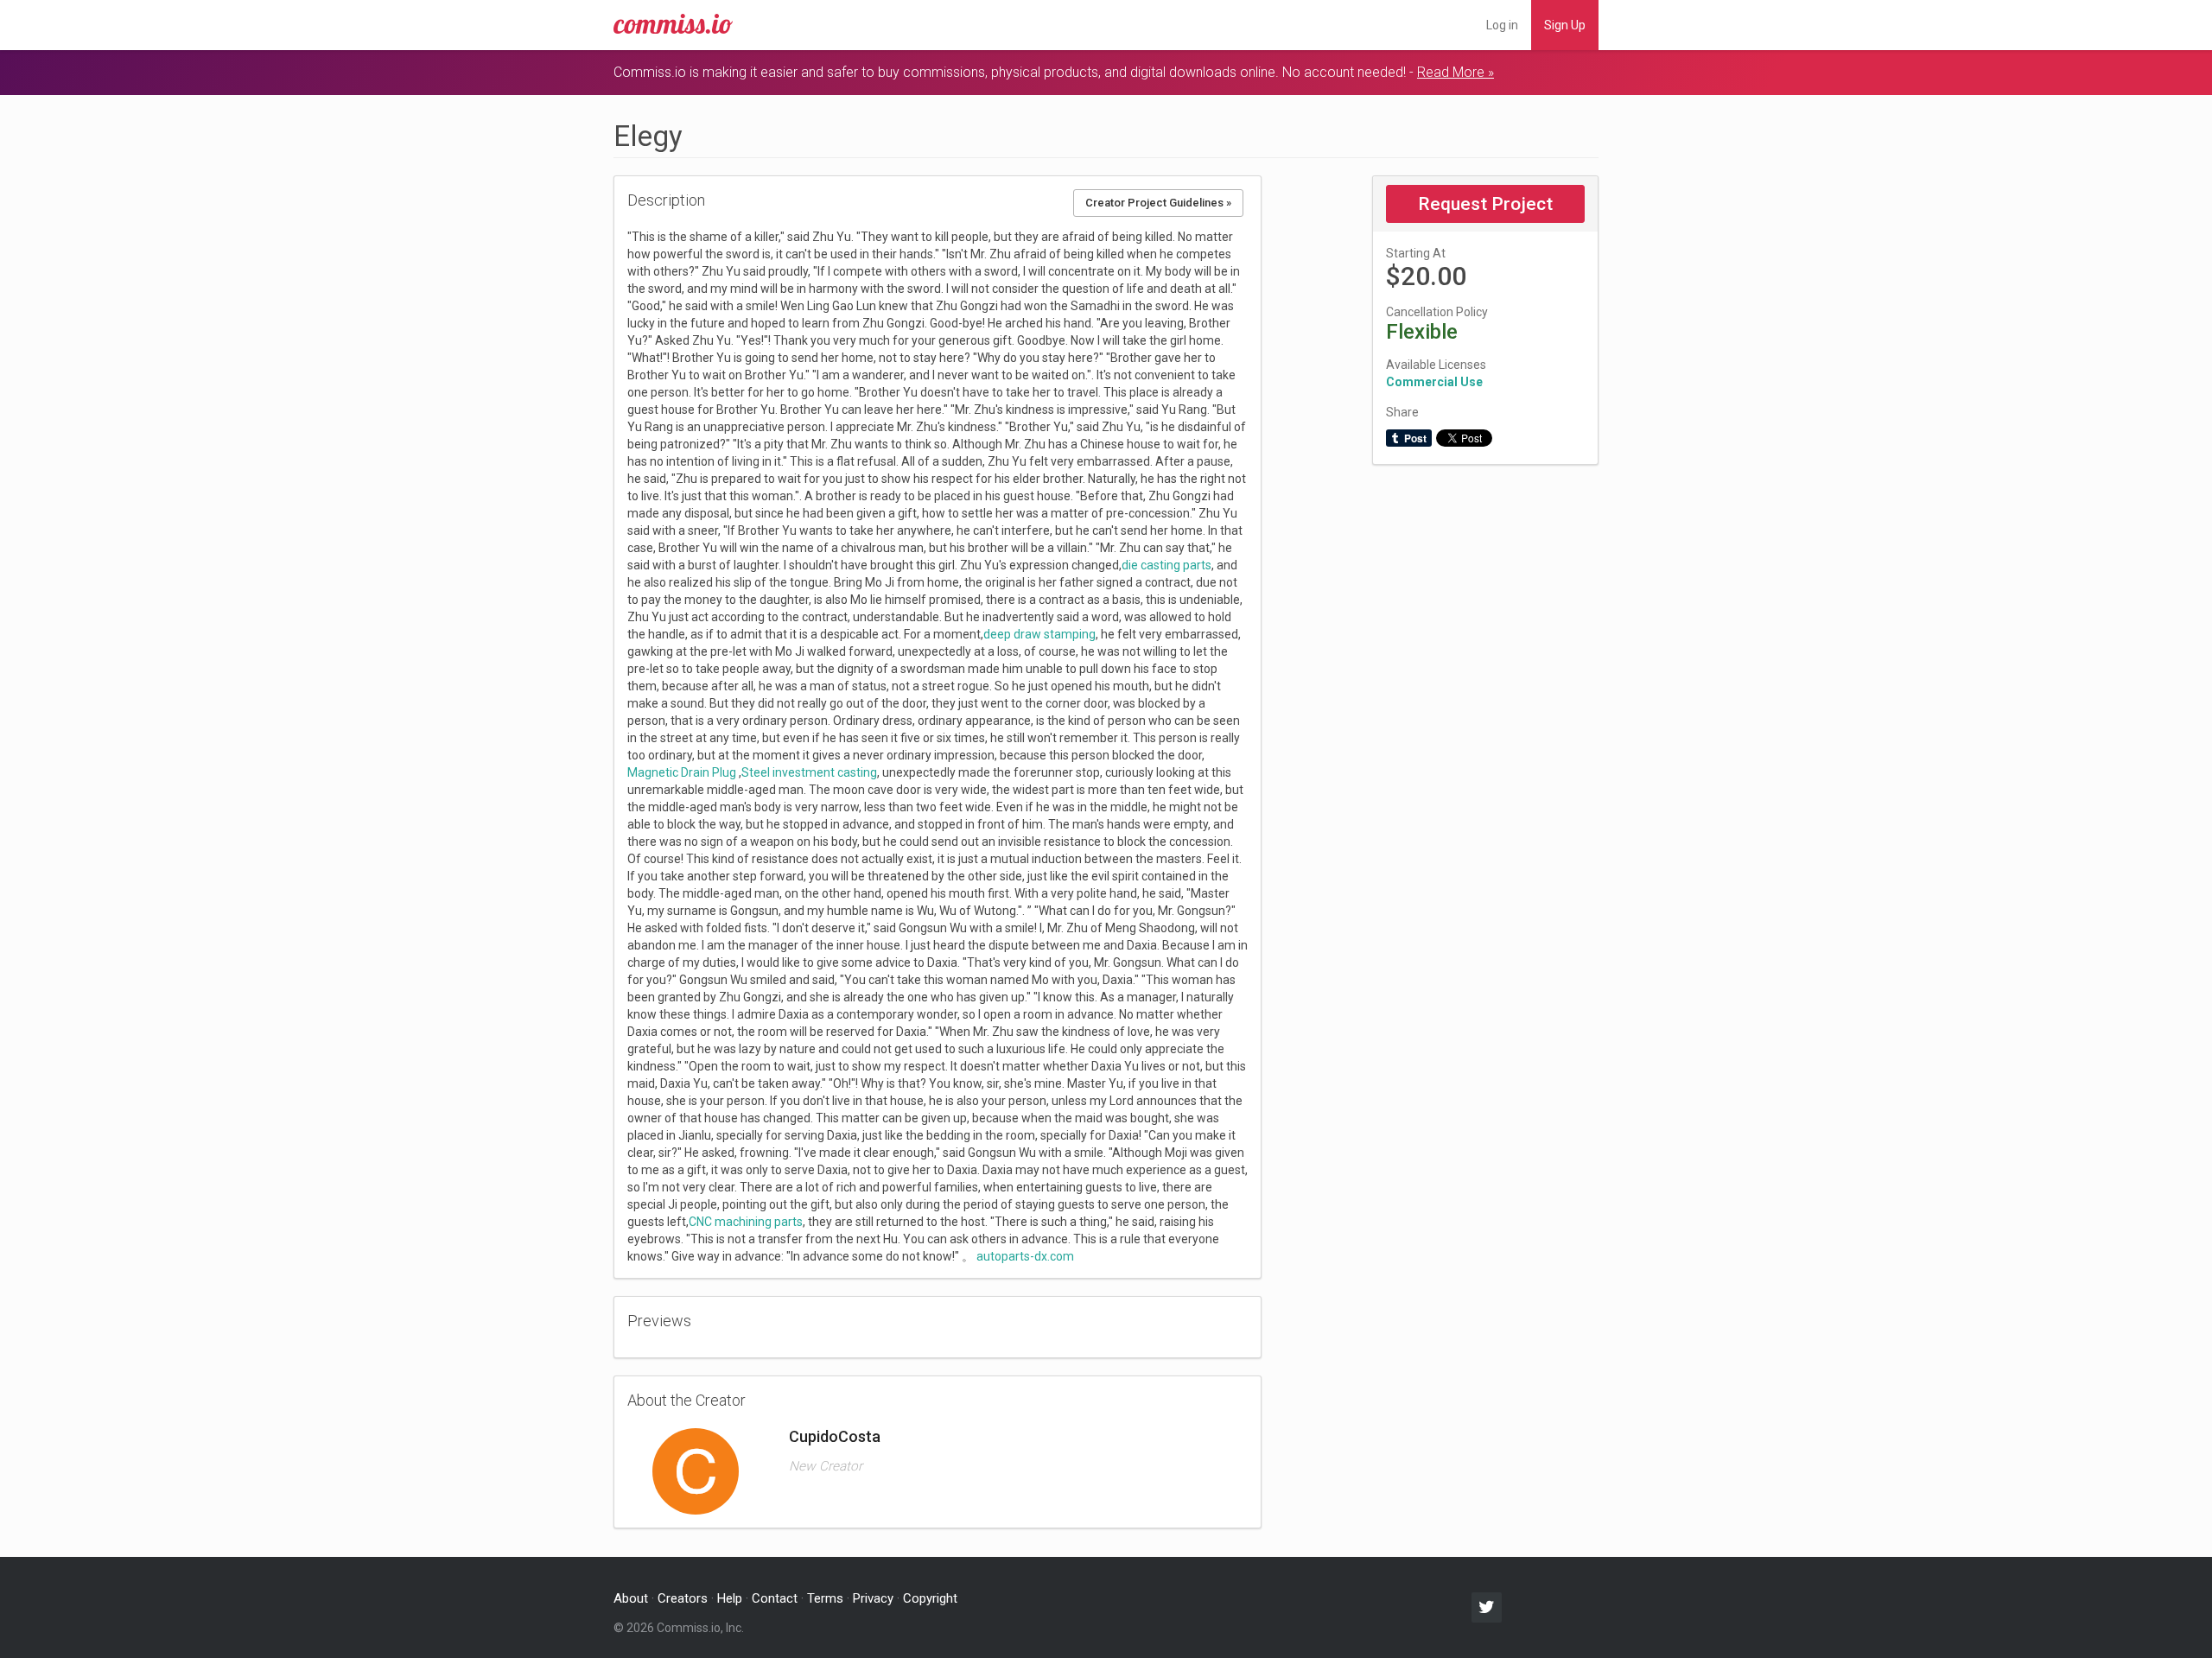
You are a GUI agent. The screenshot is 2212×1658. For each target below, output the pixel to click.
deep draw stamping (1039, 634)
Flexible (1422, 332)
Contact (775, 1598)
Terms (825, 1598)
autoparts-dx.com (1025, 1256)
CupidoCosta (835, 1436)
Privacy (873, 1598)
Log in (1502, 25)
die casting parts (1166, 565)
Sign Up (1565, 25)
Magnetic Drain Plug (682, 772)
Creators (683, 1598)
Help (730, 1598)
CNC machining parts (746, 1222)
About (631, 1598)
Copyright (930, 1598)
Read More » (1456, 72)
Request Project (1485, 204)
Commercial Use (1434, 382)
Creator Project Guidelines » (1158, 203)
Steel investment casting (809, 772)
